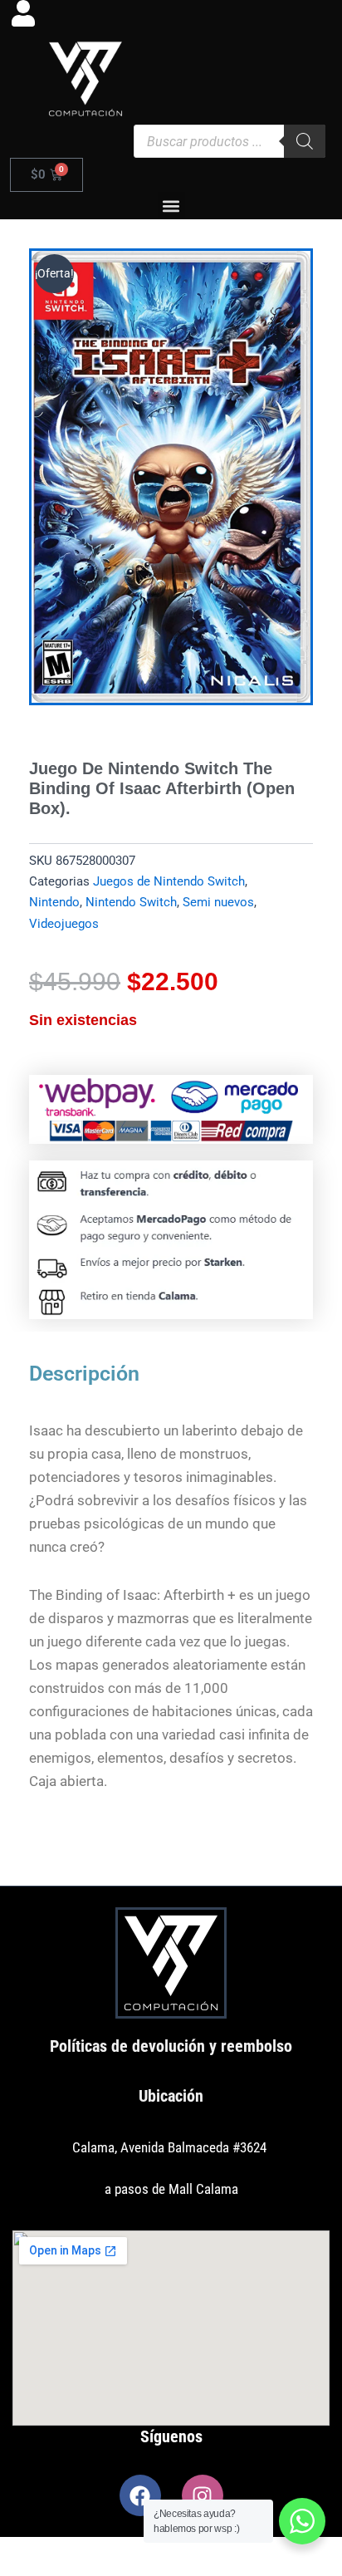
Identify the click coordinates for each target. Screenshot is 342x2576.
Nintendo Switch (131, 902)
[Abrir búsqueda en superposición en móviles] (230, 141)
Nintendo (54, 902)
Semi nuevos (218, 902)
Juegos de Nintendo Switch (169, 881)
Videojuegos (64, 924)
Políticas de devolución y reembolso (171, 2046)
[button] (171, 206)
